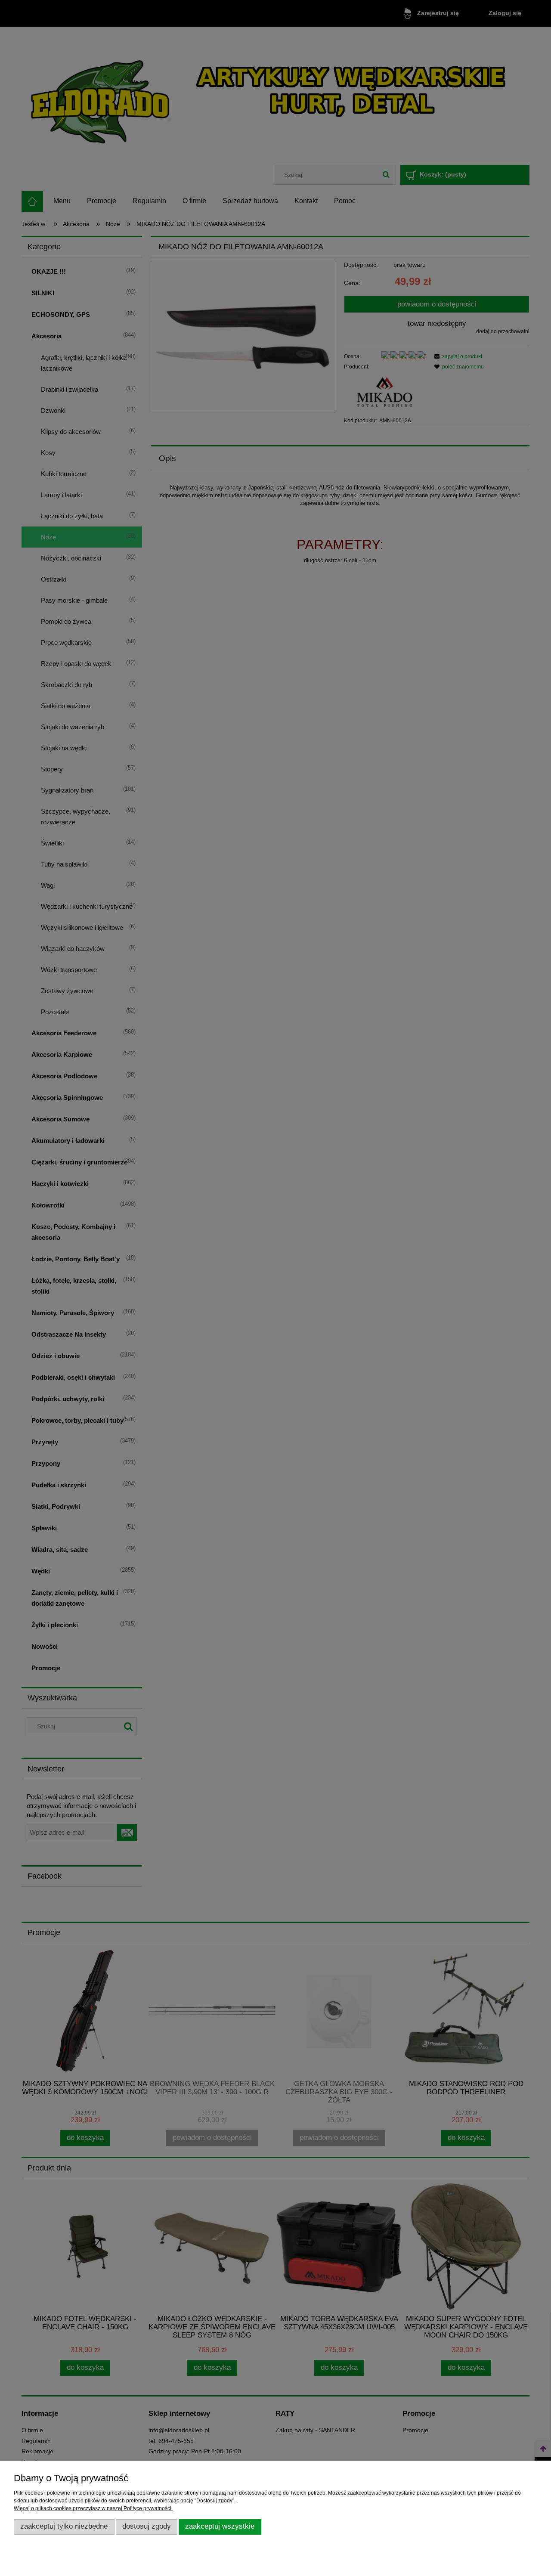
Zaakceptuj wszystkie (220, 2526)
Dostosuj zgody (147, 2526)
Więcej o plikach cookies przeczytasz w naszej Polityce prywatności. (93, 2508)
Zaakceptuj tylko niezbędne (64, 2526)
